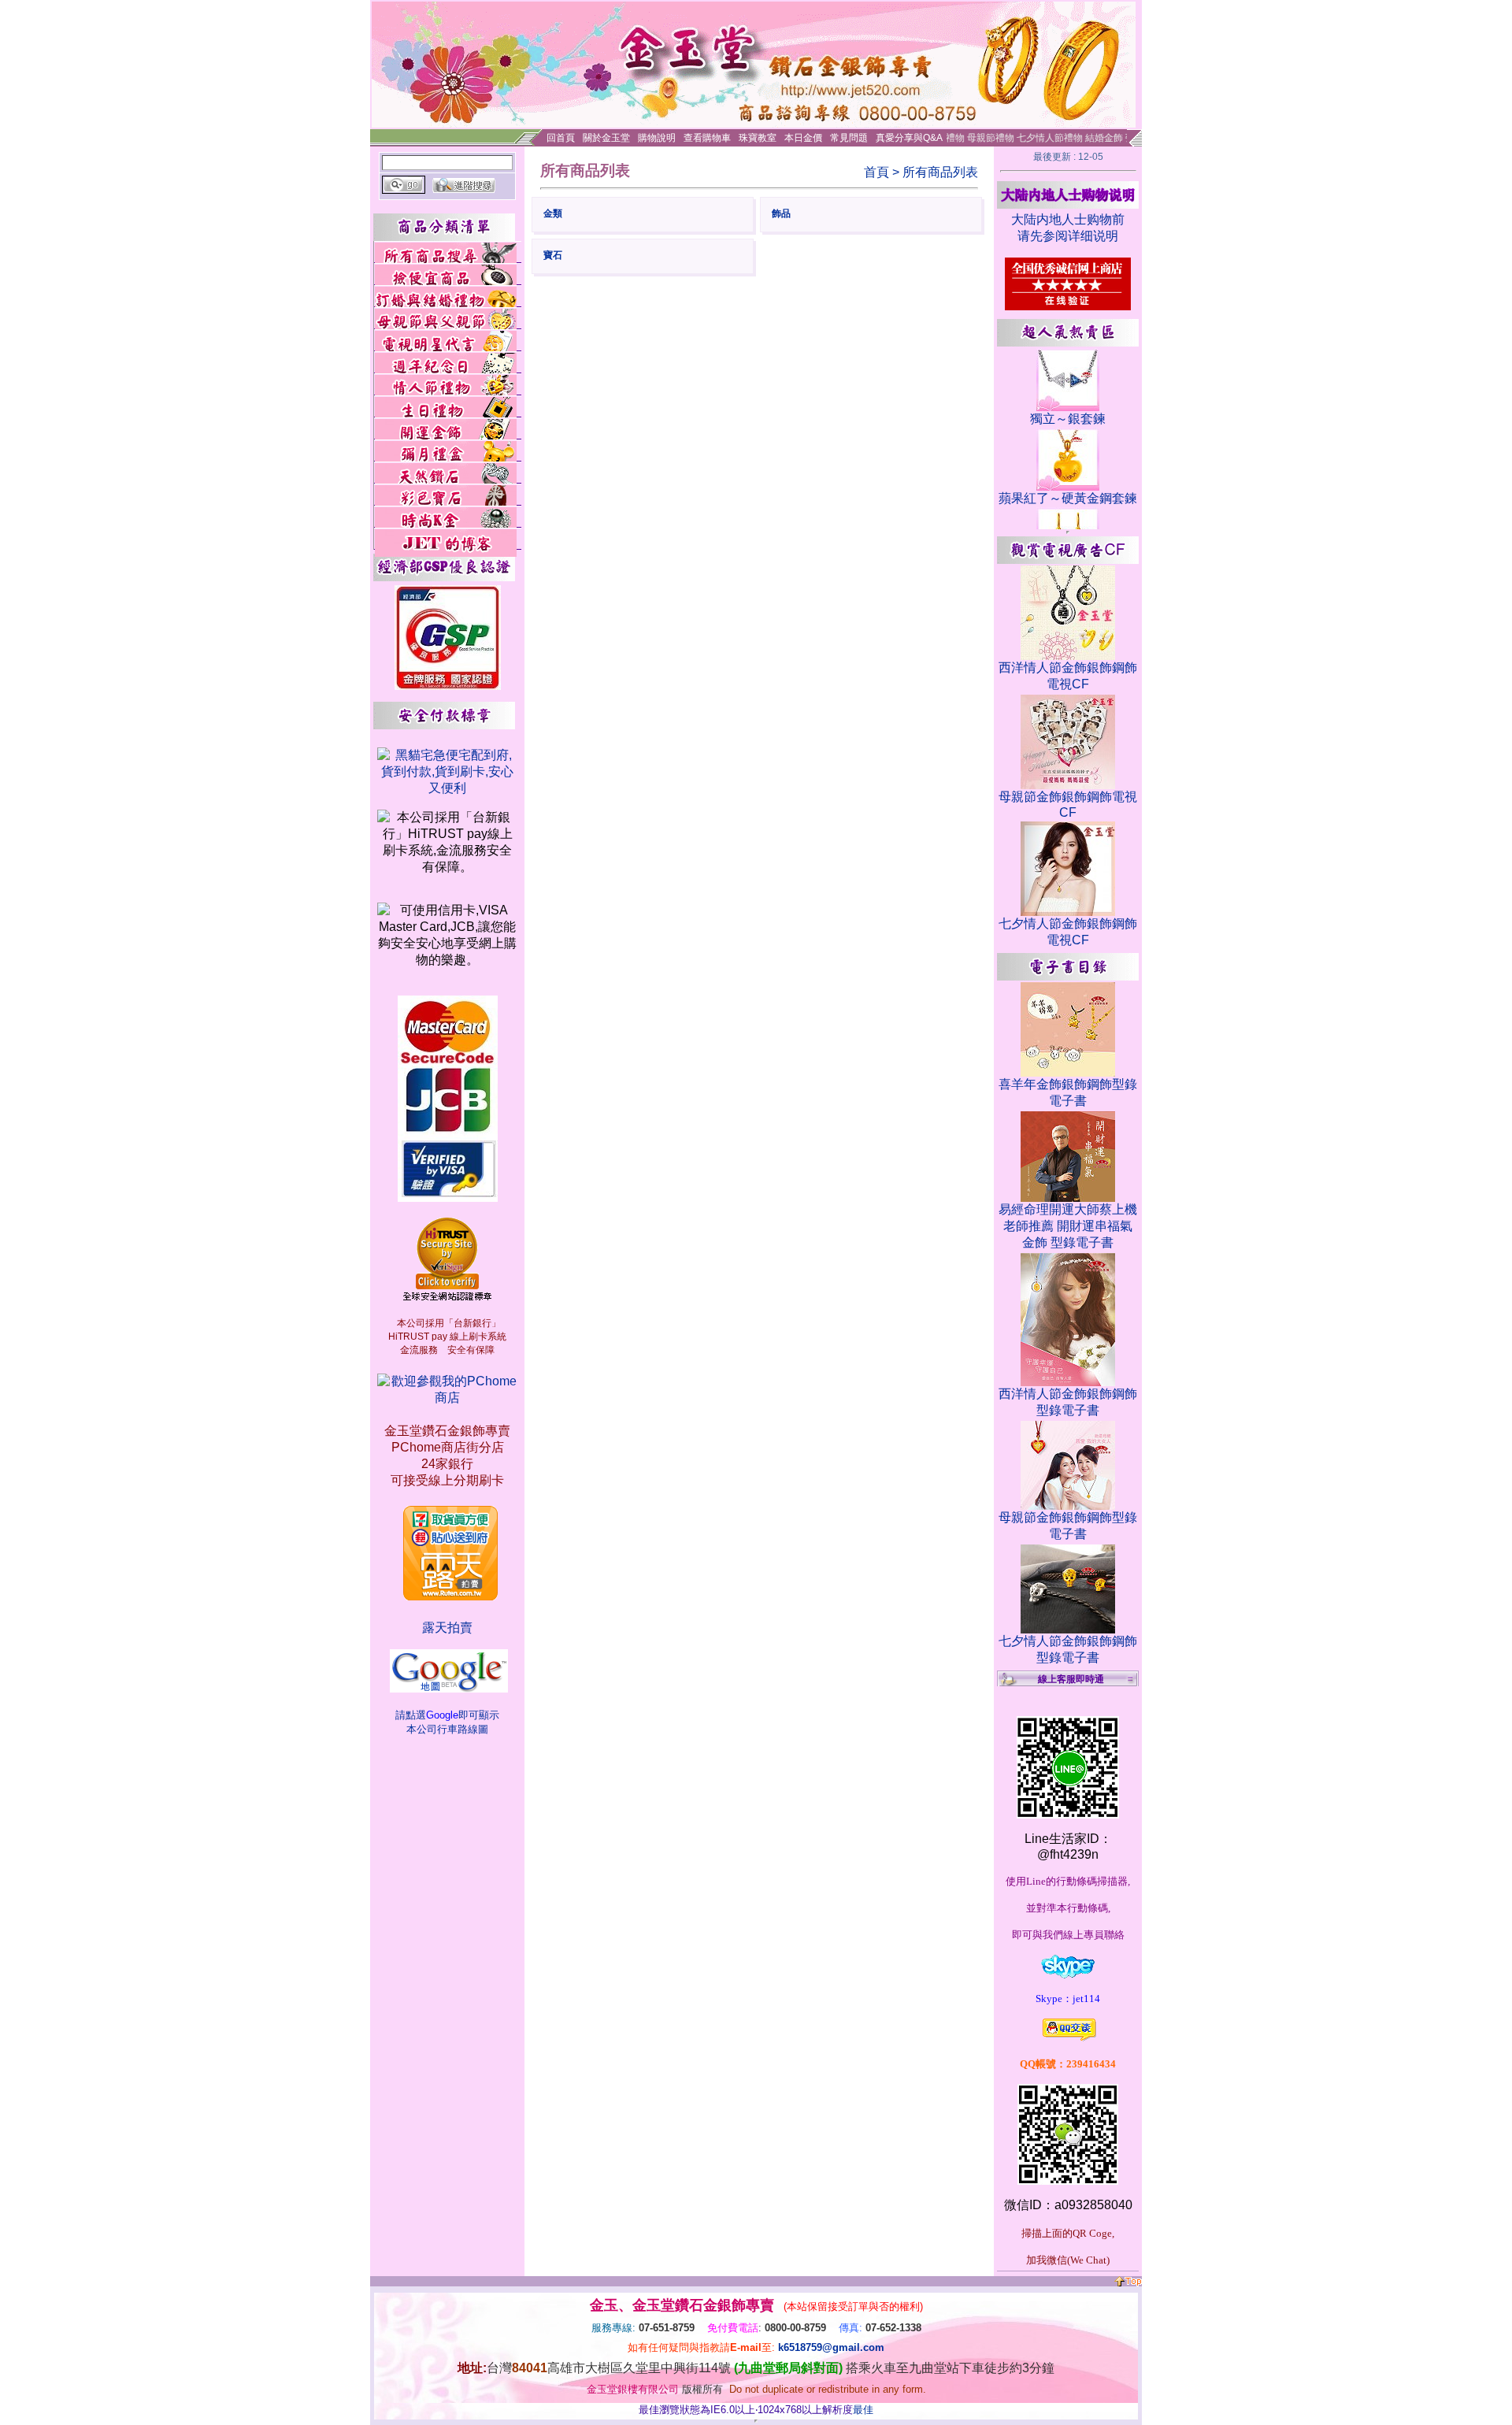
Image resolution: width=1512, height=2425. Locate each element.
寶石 (553, 255)
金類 (553, 213)
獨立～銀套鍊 (1068, 419)
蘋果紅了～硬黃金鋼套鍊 (1068, 498)
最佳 (863, 2410)
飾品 (781, 213)
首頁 (876, 172)
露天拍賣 (447, 1628)
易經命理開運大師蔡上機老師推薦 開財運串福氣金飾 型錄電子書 (1068, 1226)
